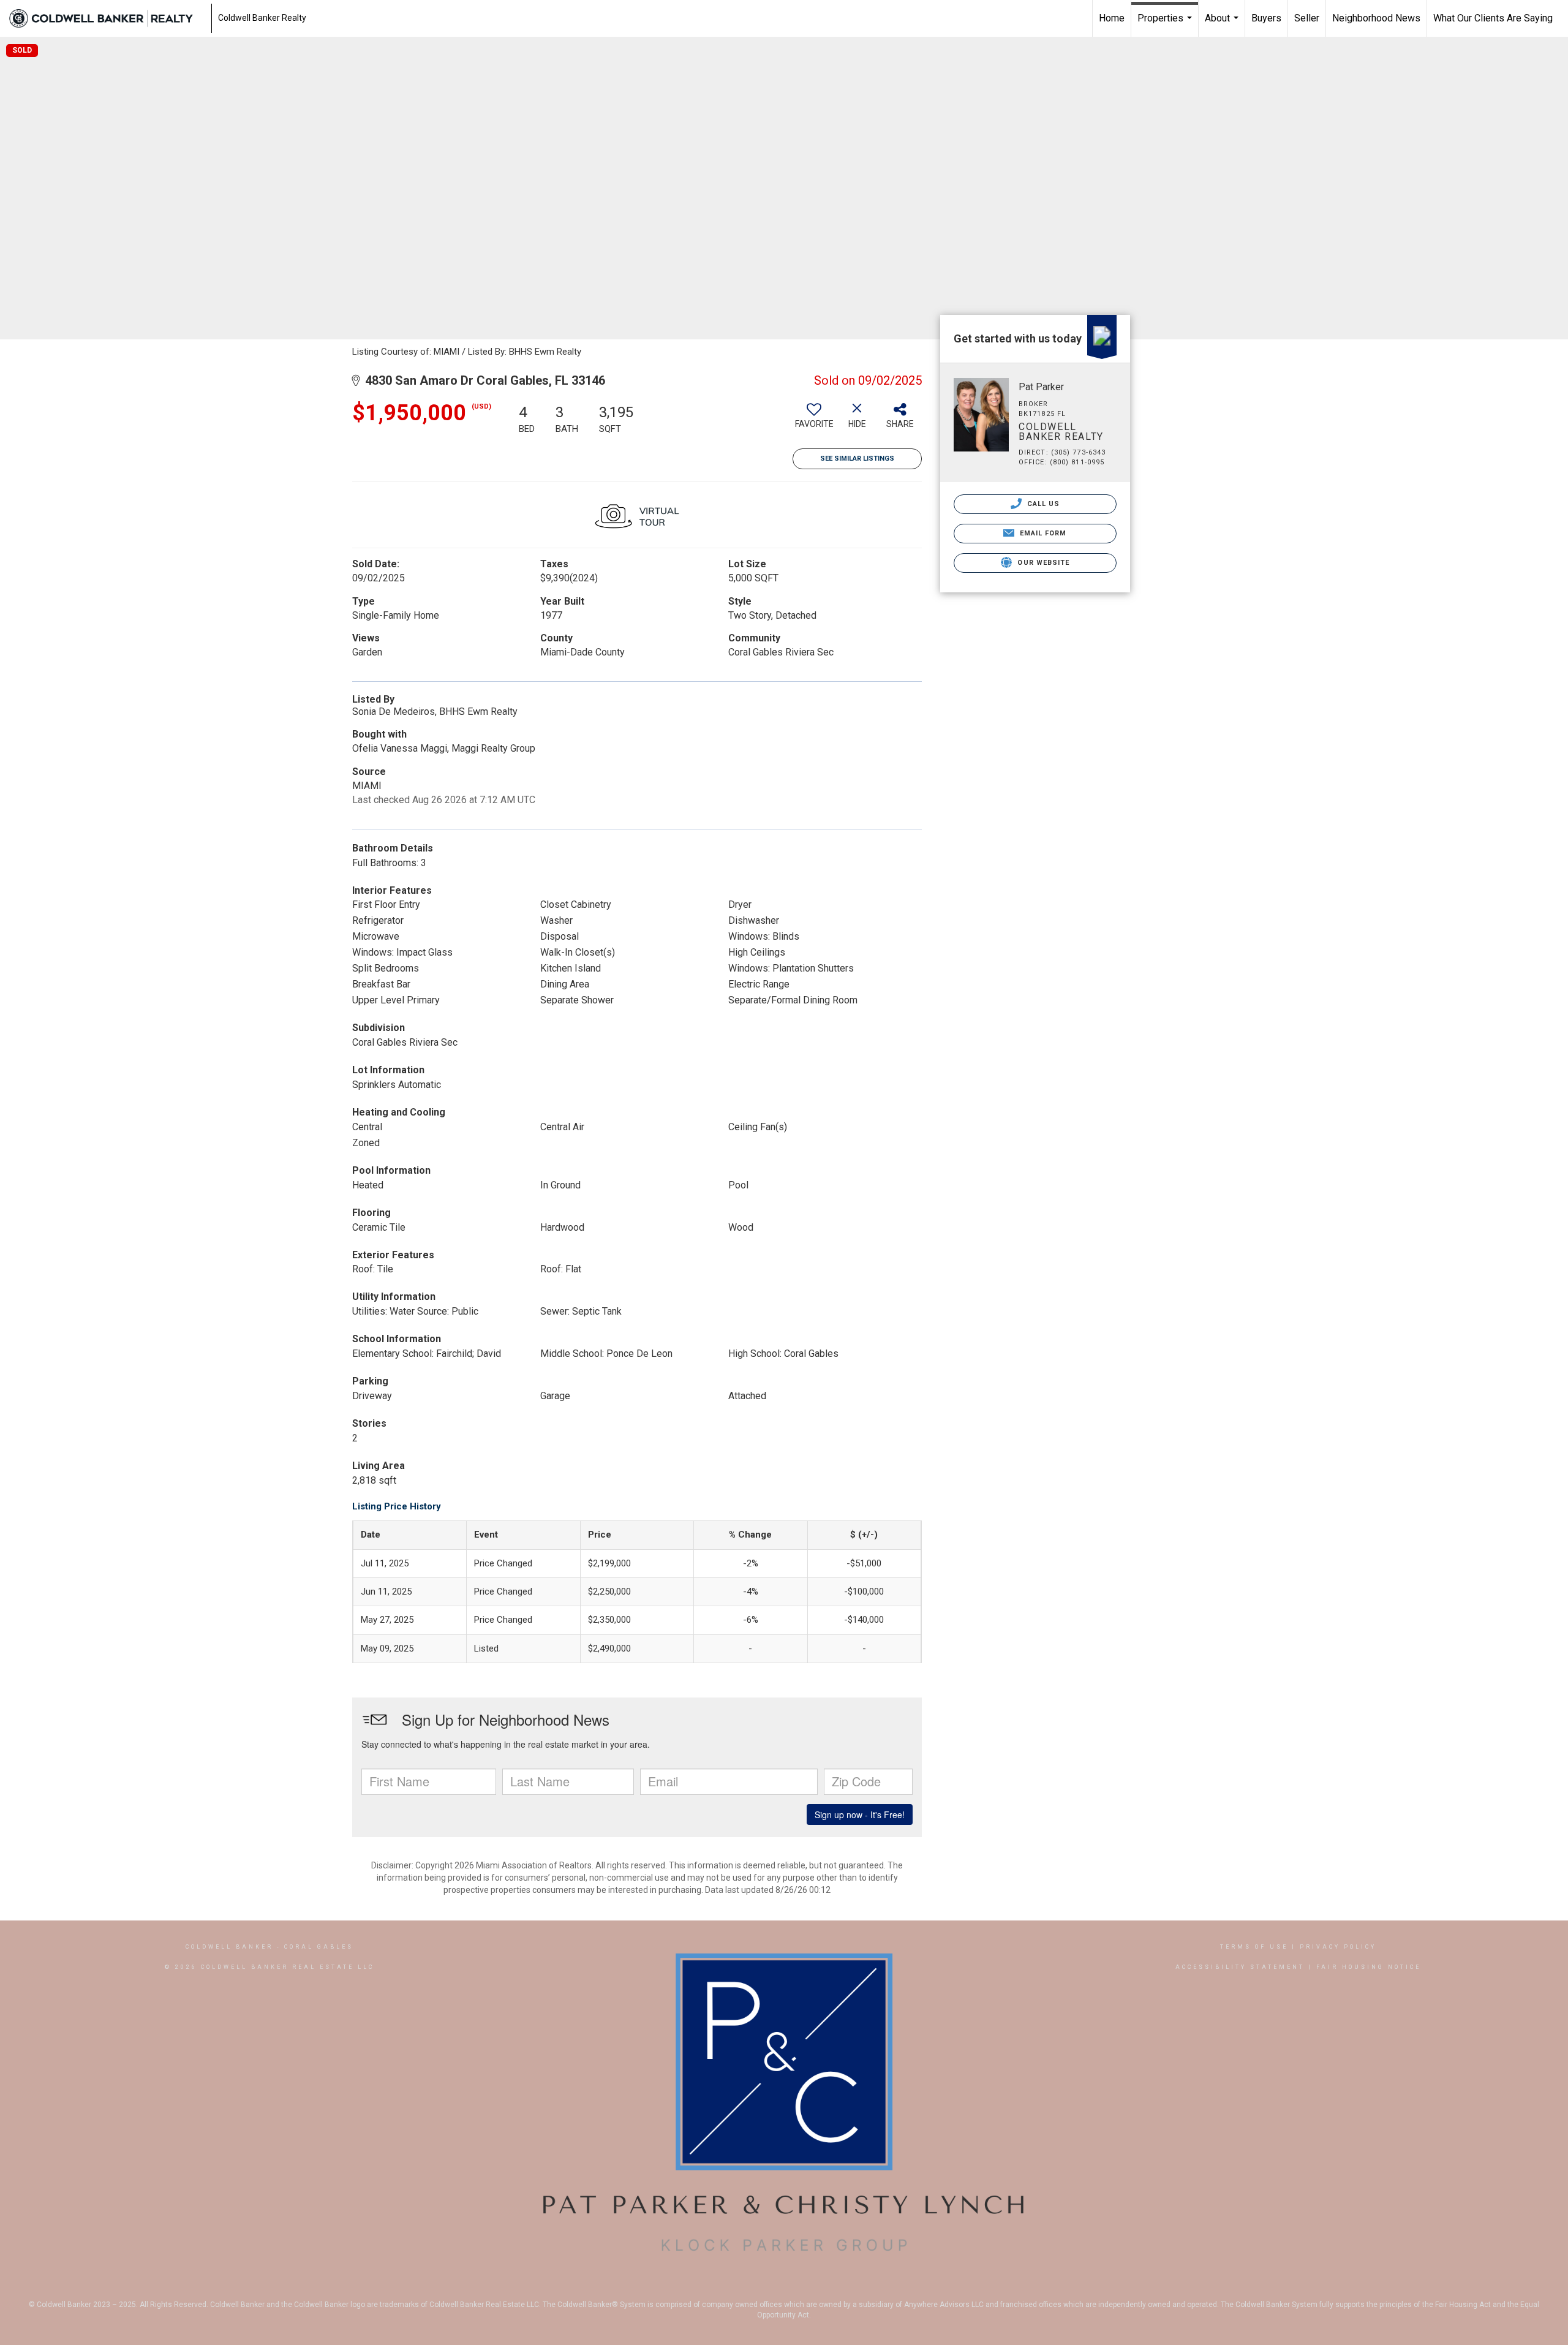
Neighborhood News (1376, 18)
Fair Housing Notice (1369, 1967)
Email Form (1042, 533)
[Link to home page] (107, 18)
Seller (1307, 18)
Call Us (1042, 504)
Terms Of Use (1254, 1947)
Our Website (1042, 563)
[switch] (814, 420)
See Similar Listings (857, 459)
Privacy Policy (1338, 1947)
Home (1112, 18)
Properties (1166, 25)
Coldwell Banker (229, 1947)
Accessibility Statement (1240, 1967)
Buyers (1266, 18)
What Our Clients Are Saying (1493, 18)
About (1223, 25)
